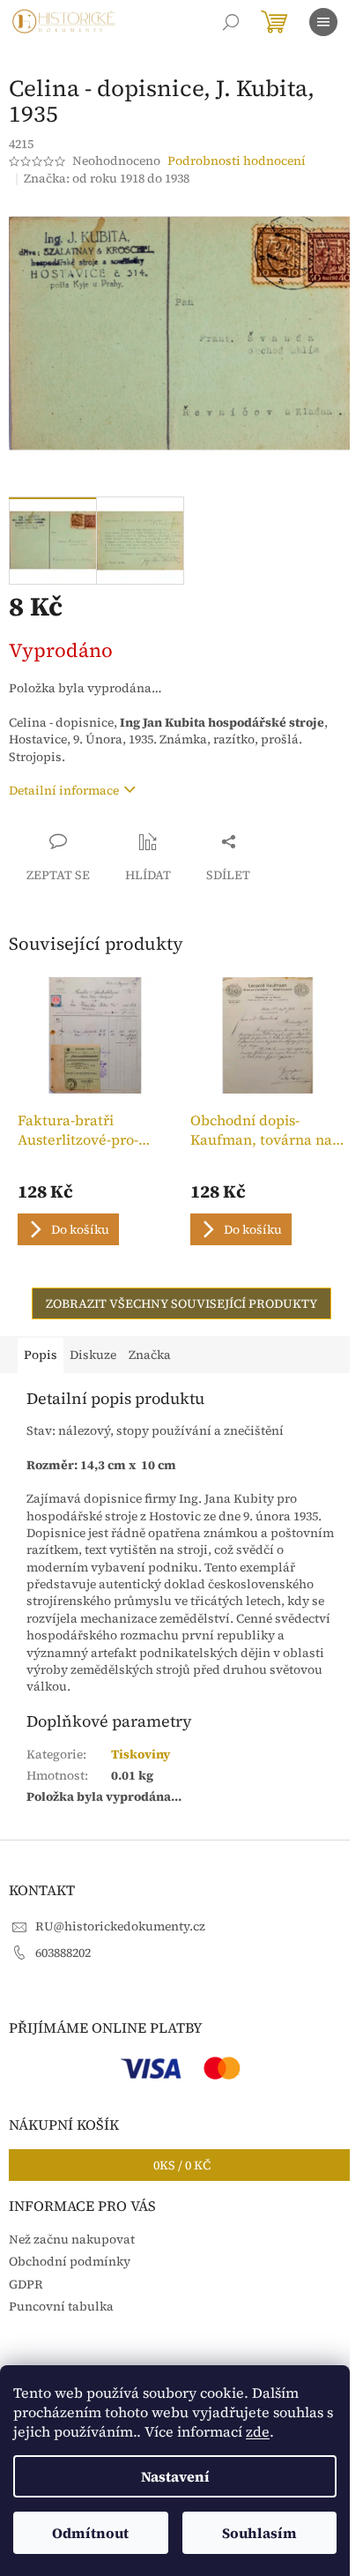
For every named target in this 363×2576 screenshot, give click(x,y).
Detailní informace (64, 790)
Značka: (107, 178)
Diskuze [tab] (93, 1355)
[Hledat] (231, 22)
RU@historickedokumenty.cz (120, 1926)
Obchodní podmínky (70, 2261)
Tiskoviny (141, 1754)
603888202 (63, 1953)
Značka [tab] (150, 1355)
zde (258, 2431)
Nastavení (175, 2476)
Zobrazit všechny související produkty (181, 1303)
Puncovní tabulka (61, 2306)
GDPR (26, 2284)
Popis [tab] (41, 1355)
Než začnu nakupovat (72, 2239)
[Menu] (323, 22)
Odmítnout (90, 2533)
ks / (182, 2165)
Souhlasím (259, 2533)
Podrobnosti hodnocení (237, 161)
